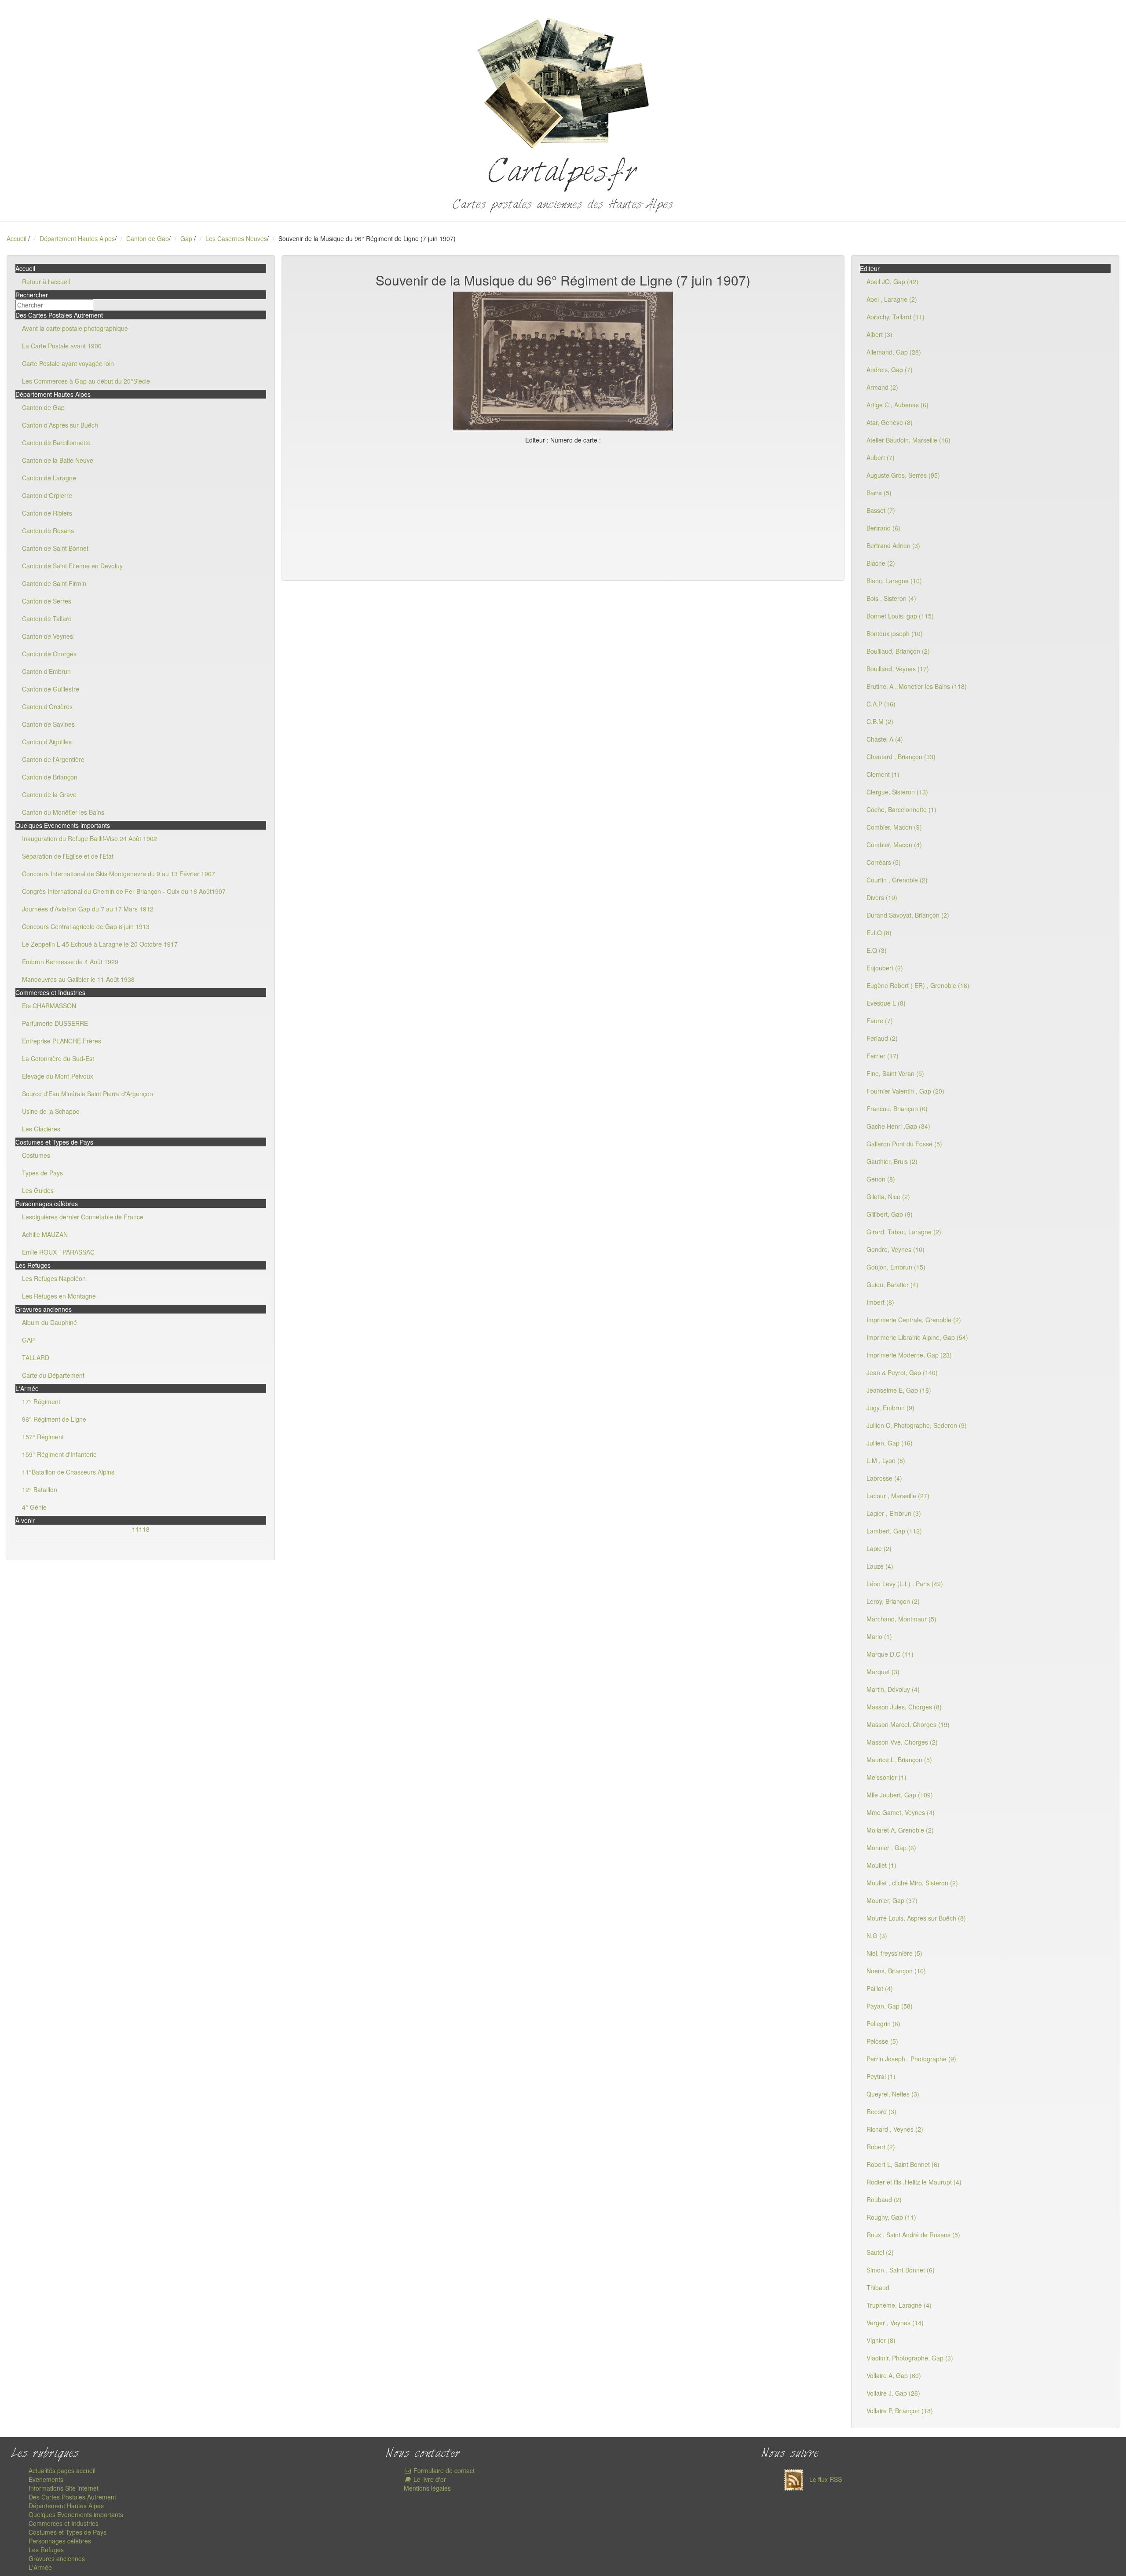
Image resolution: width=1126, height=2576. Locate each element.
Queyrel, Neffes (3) (893, 2094)
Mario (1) (879, 1636)
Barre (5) (879, 493)
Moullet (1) (881, 1865)
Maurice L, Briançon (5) (899, 1760)
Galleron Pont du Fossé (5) (904, 1144)
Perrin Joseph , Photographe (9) (911, 2059)
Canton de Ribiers (47, 513)
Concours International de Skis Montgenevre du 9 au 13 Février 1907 (119, 874)
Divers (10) (882, 897)
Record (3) (881, 2111)
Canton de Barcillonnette (56, 443)
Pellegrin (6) (883, 2023)
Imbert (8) (880, 1302)
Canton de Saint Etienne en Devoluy (72, 566)
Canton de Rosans (48, 531)
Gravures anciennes (57, 2558)
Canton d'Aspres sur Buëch (60, 425)
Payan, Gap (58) (890, 2006)
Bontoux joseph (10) (895, 633)
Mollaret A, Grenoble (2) (900, 1830)
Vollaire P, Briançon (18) (900, 2411)
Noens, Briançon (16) (896, 1971)
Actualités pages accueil (62, 2470)
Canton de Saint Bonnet (55, 548)
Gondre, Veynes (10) (896, 1249)
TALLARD (36, 1358)
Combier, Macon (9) (894, 827)
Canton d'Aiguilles (47, 742)
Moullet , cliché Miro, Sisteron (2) (912, 1883)
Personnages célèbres (60, 2541)
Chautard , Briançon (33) (901, 757)
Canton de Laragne (49, 478)
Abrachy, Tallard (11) (896, 317)
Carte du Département (53, 1375)
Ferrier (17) (883, 1056)
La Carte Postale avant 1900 (62, 346)
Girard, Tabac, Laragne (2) (904, 1232)
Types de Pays (42, 1173)
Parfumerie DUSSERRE (55, 1023)
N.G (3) (877, 1936)
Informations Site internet (64, 2488)
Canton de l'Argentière (53, 759)
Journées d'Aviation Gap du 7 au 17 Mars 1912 (88, 909)
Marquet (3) (883, 1672)
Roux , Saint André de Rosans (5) (913, 2235)
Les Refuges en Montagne (59, 1296)
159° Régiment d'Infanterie (59, 1454)
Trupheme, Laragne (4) (899, 2305)
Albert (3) (879, 334)
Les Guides (38, 1190)
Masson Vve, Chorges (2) (902, 1742)
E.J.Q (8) (879, 933)
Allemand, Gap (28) (894, 352)
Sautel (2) (880, 2252)
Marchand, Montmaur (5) (901, 1619)
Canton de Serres (47, 601)
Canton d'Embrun (46, 671)
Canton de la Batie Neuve (58, 460)
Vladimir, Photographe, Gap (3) (910, 2358)
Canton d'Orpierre (47, 495)
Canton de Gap (148, 238)
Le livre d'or (429, 2479)
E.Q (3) (877, 950)
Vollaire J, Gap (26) (893, 2393)
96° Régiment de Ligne (54, 1419)
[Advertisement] (563, 510)
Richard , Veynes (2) (895, 2129)
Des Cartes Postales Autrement (72, 2497)
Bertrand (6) (883, 528)
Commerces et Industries (64, 2523)
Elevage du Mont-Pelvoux (58, 1076)
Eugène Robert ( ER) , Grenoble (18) (918, 985)
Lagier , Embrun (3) (894, 1513)
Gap (187, 238)
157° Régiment (43, 1437)
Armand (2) (882, 387)
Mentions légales (427, 2488)
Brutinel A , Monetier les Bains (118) (917, 686)
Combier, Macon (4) (894, 845)
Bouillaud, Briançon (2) (898, 651)
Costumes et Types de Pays (68, 2532)
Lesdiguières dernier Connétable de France (83, 1217)
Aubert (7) (881, 457)
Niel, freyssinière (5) (894, 1953)
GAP (28, 1340)
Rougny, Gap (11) (891, 2217)
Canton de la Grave (49, 794)
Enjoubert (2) (885, 968)
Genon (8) (881, 1179)
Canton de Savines (48, 724)
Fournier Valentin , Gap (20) (905, 1091)
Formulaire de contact (443, 2470)
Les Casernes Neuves (236, 238)
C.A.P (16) (881, 704)
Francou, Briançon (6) (897, 1109)
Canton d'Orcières (47, 706)
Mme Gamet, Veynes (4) (901, 1812)
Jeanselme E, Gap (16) (899, 1390)
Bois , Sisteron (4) (891, 598)
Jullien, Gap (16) (890, 1443)
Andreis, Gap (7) (890, 370)
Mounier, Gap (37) (892, 1900)
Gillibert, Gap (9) (890, 1214)
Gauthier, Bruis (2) (892, 1161)
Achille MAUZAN (45, 1234)
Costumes (36, 1155)
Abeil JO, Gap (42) (892, 282)
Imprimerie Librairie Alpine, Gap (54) (917, 1337)
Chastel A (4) (885, 739)
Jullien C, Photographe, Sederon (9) (917, 1425)
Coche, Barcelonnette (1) (901, 809)
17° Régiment (41, 1401)
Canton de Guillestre (51, 689)
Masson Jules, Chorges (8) (904, 1707)
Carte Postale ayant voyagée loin (68, 363)
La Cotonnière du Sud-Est (58, 1058)
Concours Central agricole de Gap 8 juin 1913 (86, 926)
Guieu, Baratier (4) (892, 1284)
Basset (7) (881, 510)
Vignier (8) (881, 2340)
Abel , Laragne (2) (892, 299)
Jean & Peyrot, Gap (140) (902, 1372)
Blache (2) (881, 563)
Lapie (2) (879, 1548)
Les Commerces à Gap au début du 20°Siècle (86, 381)
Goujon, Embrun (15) (896, 1267)
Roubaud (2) (884, 2199)
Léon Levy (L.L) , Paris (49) (905, 1584)
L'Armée (40, 2567)
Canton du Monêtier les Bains (63, 812)
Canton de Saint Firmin (54, 583)
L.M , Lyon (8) (886, 1460)
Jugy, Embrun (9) (890, 1408)
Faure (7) (880, 1021)
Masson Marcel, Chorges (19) (908, 1724)
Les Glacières (41, 1129)
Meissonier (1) (887, 1777)
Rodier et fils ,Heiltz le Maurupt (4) (914, 2182)
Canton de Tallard (47, 618)
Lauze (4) (880, 1566)
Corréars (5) (884, 862)
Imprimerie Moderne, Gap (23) (909, 1355)
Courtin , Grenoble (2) (897, 880)
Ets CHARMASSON (49, 1006)
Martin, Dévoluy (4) (893, 1689)
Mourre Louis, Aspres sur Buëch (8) (916, 1918)
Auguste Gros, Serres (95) (903, 475)
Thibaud (878, 2287)
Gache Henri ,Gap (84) (898, 1126)
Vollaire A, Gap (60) (894, 2375)
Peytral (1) (881, 2076)
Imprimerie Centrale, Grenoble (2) (914, 1320)
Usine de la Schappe (51, 1111)
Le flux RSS (825, 2479)
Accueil (16, 238)
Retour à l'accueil (46, 282)
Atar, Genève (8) (890, 422)
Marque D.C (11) (890, 1654)
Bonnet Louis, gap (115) (900, 616)
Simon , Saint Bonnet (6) (901, 2270)
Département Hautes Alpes (77, 238)
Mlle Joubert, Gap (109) (900, 1795)
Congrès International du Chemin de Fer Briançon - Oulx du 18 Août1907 (124, 891)
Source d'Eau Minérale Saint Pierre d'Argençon (88, 1094)
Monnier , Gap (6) (891, 1848)
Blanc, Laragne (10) (894, 581)
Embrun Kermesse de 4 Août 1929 (70, 962)
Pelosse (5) (882, 2041)
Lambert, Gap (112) (894, 1531)
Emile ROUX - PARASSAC (58, 1252)
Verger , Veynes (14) (895, 2323)
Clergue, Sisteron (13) (897, 792)
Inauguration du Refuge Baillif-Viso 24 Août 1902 (90, 838)
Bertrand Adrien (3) (893, 545)
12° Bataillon (40, 1489)
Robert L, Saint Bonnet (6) (903, 2164)
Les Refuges (46, 2550)
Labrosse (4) (884, 1478)
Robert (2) (881, 2147)
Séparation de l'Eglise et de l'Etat (68, 856)
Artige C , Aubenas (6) (898, 405)
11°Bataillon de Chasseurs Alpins (68, 1472)
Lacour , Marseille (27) (898, 1496)
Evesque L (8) (886, 1003)
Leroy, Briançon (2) (893, 1601)
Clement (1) (883, 774)
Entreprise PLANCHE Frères (62, 1041)
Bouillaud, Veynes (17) (898, 669)
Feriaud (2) (882, 1038)
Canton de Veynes (48, 636)
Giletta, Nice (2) (888, 1197)
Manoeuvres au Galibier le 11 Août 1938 (78, 979)
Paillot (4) (880, 1988)
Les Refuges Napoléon (54, 1278)
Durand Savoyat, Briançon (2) (908, 915)
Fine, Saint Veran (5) (895, 1073)
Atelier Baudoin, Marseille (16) (908, 440)
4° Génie (34, 1507)
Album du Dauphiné (49, 1322)
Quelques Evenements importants (76, 2514)
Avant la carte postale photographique (75, 328)
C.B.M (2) (880, 721)
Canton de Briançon (50, 777)
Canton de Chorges (49, 654)
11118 (141, 1529)
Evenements (46, 2479)
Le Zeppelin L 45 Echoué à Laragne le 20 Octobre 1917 (100, 944)
